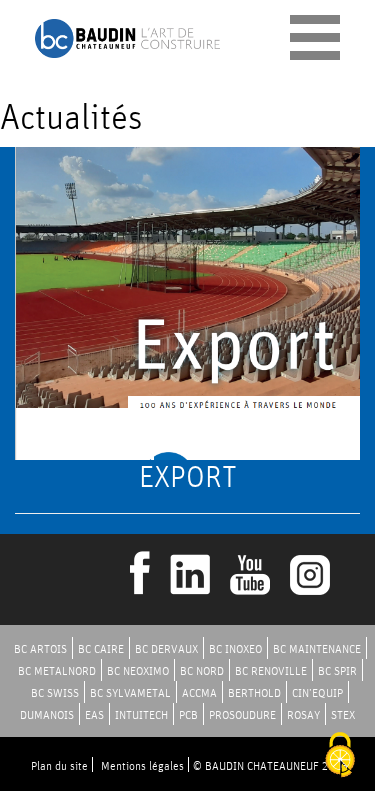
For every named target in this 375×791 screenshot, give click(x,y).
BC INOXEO (235, 648)
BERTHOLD (254, 692)
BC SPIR (337, 670)
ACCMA (199, 692)
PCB (188, 714)
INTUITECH (141, 714)
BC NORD (202, 670)
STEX (343, 714)
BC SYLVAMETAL (130, 692)
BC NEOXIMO (138, 670)
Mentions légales (142, 765)
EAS (94, 714)
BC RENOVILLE (271, 670)
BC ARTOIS (40, 648)
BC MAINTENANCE (317, 648)
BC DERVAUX (166, 648)
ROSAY (303, 714)
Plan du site (59, 765)
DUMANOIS (47, 714)
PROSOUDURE (242, 714)
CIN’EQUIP (317, 692)
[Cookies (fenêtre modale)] (340, 756)
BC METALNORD (57, 670)
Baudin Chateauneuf (127, 38)
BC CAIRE (101, 648)
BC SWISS (55, 692)
